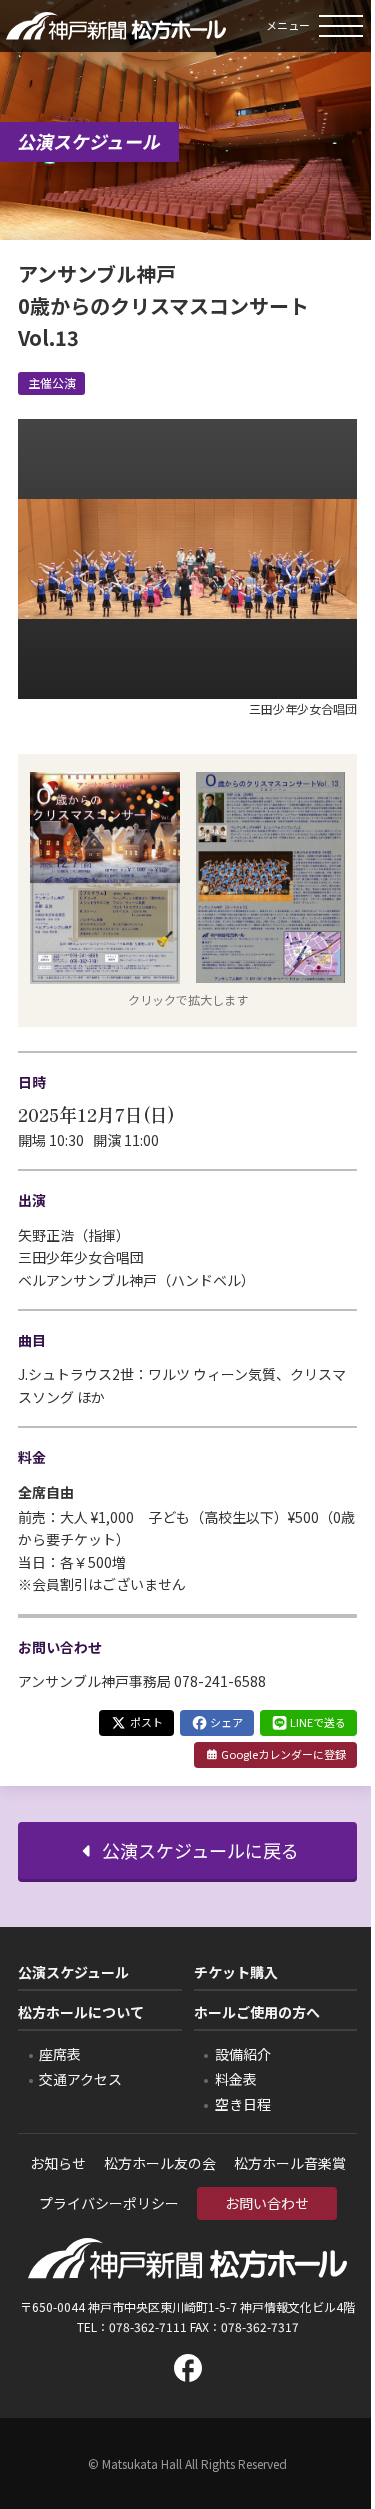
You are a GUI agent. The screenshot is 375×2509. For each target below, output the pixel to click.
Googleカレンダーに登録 (282, 1754)
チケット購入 (236, 1972)
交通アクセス (80, 2079)
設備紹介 (243, 2054)
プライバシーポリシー (109, 2203)
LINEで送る (317, 1722)
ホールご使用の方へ (257, 2012)
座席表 (60, 2054)
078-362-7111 (148, 2326)
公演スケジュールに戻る (198, 1850)
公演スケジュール (73, 1972)
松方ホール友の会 (160, 2163)
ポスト (145, 1722)
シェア (225, 1722)
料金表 (236, 2079)
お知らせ (58, 2163)
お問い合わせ (267, 2203)
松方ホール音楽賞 (290, 2163)
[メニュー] (345, 26)
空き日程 (243, 2104)
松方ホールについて (81, 2012)
